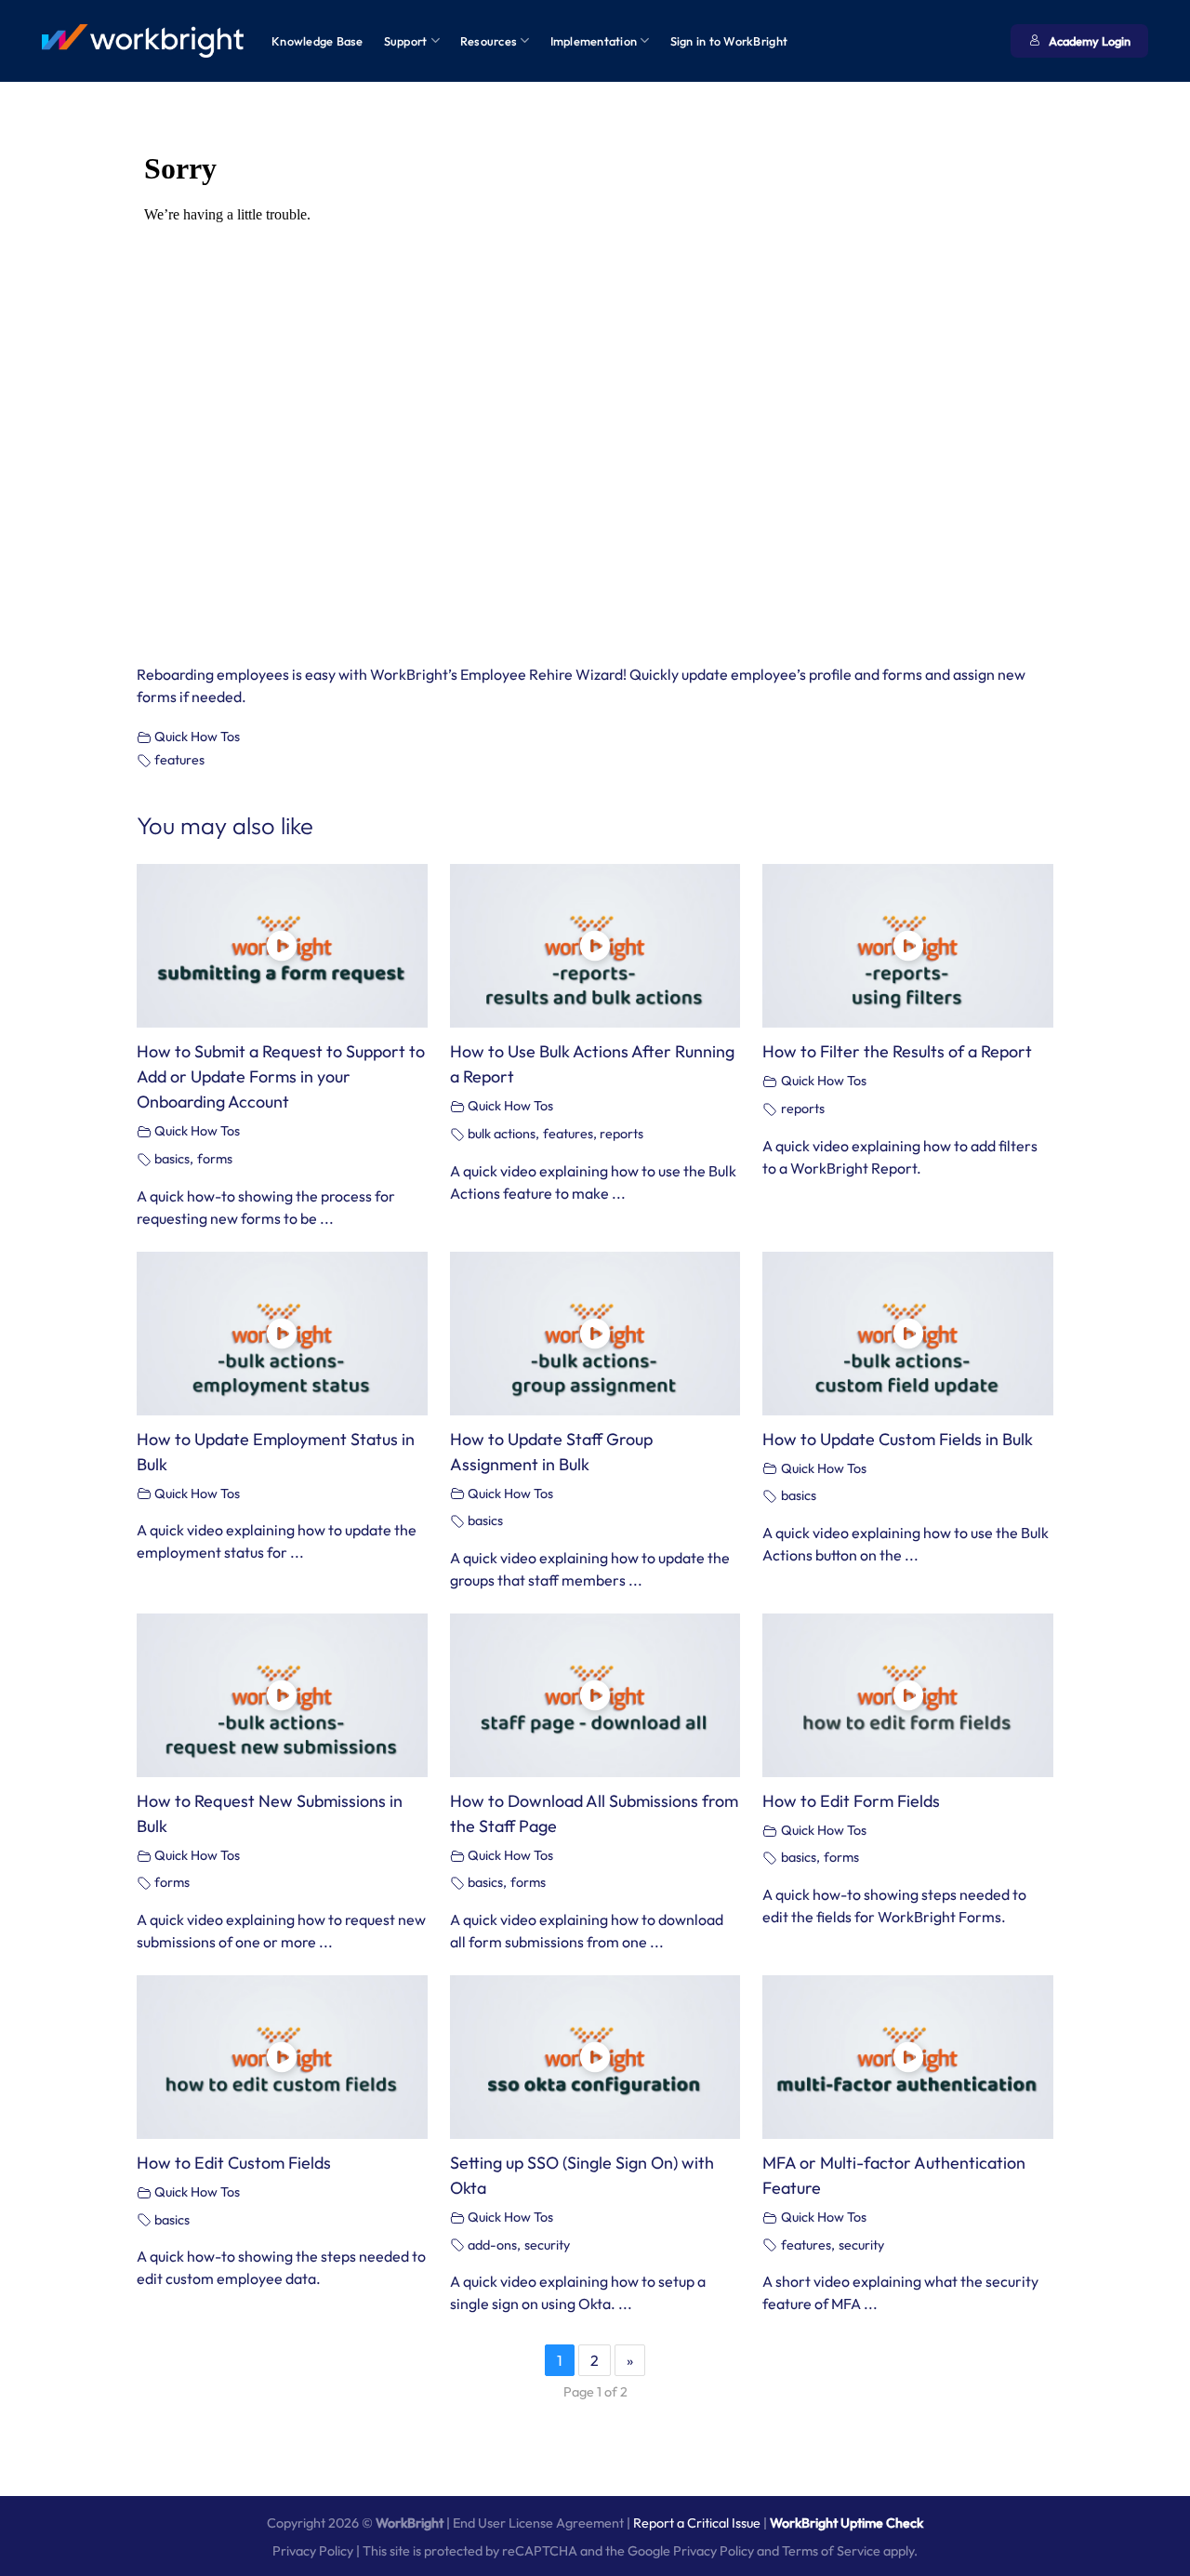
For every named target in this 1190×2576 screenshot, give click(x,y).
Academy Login (1090, 41)
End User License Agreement (538, 2523)
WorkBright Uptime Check (846, 2523)
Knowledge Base (317, 41)
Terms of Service (831, 2551)
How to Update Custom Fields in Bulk (898, 1439)
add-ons (492, 2245)
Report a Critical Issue (697, 2523)
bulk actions (502, 1134)
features (179, 760)
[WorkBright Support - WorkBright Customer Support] (143, 41)
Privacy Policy (313, 2551)
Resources (489, 41)
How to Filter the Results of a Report (897, 1051)
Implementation (594, 41)
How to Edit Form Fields (851, 1801)
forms (215, 1159)
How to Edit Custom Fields (234, 2163)
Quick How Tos (197, 737)
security (547, 2245)
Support (406, 41)
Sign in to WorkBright (729, 41)
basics (172, 1159)
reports (621, 1134)
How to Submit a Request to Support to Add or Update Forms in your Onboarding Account (281, 1076)
